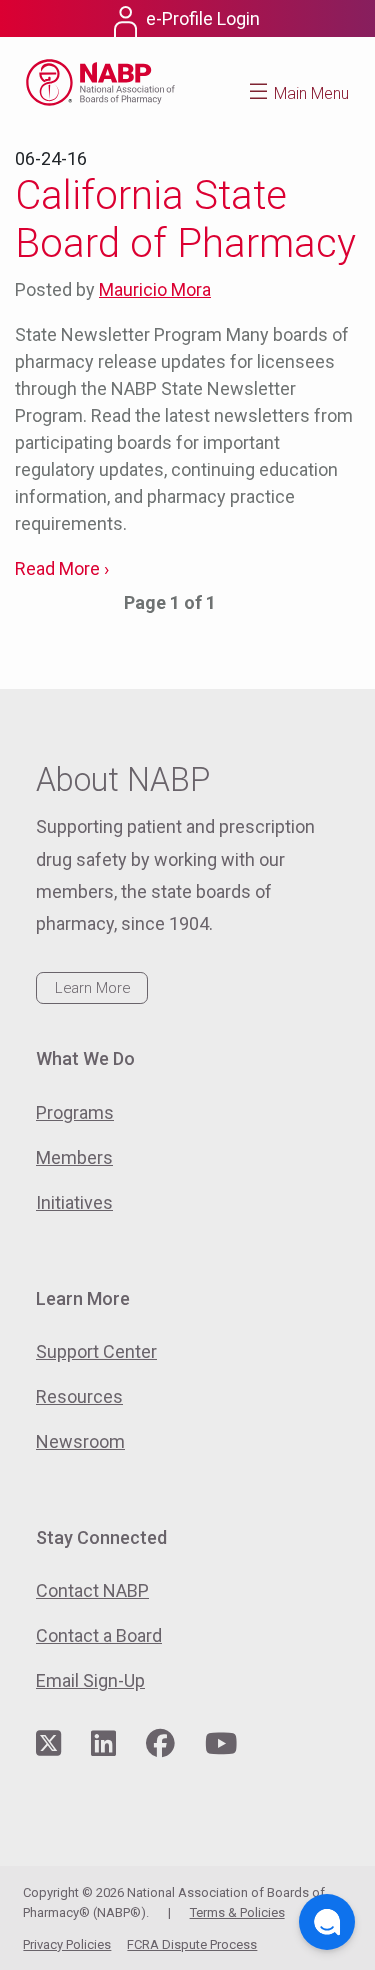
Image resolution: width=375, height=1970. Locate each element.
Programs (75, 1112)
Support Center (96, 1351)
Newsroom (80, 1441)
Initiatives (74, 1202)
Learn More (92, 988)
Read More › (62, 568)
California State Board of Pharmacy (185, 219)
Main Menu (311, 93)
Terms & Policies (237, 1912)
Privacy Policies (67, 1944)
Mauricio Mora (155, 289)
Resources (79, 1396)
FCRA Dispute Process (192, 1944)
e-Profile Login (203, 18)
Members (74, 1157)
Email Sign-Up (90, 1680)
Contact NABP (92, 1590)
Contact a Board (99, 1635)
